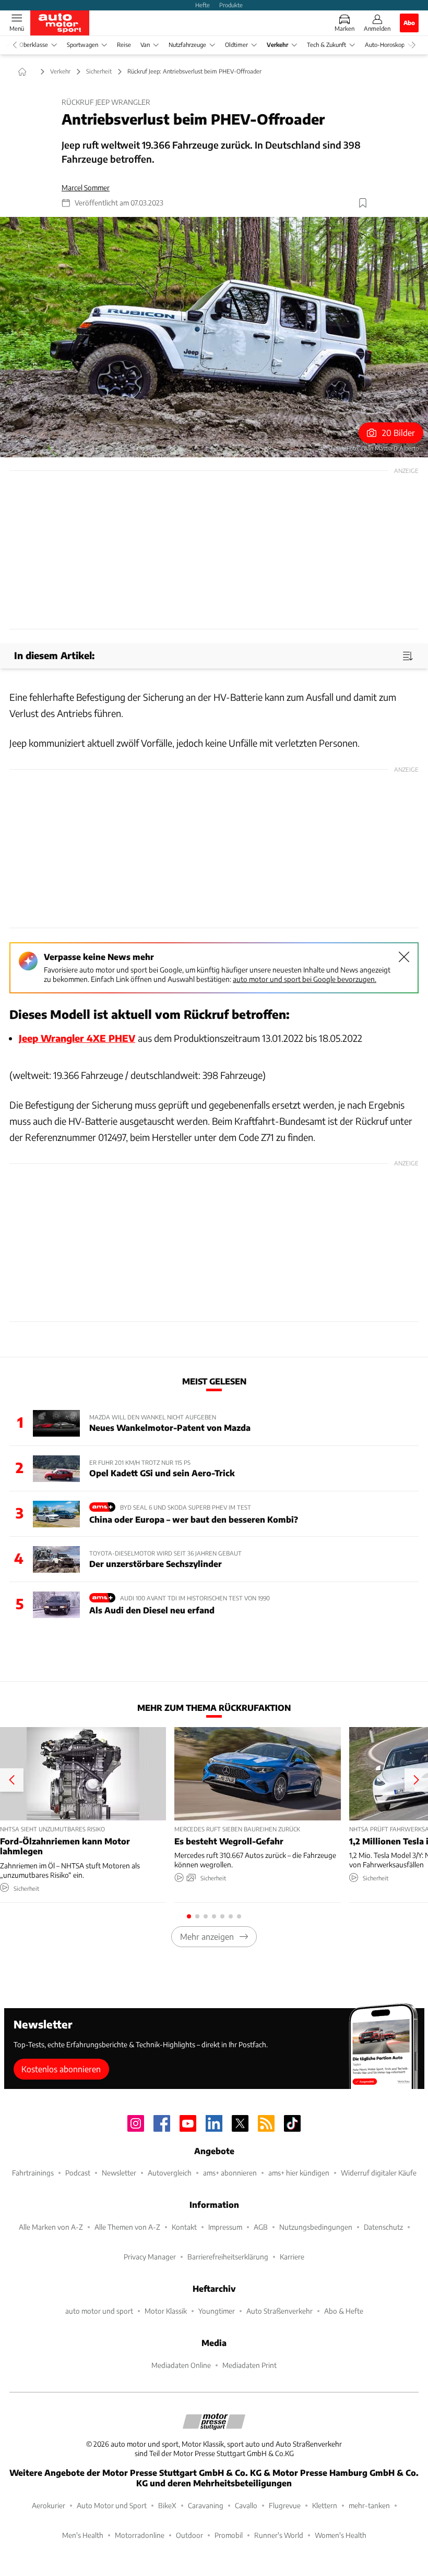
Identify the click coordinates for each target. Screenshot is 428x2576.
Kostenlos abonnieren (61, 2069)
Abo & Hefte (344, 2311)
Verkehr (277, 45)
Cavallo (246, 2505)
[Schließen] (404, 957)
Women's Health (341, 2535)
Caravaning (206, 2505)
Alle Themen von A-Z (127, 2227)
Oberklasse (34, 45)
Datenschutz (383, 2227)
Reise (124, 45)
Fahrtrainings (33, 2173)
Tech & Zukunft (326, 45)
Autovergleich (170, 2173)
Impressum (225, 2227)
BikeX (167, 2505)
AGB (261, 2227)
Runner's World (279, 2535)
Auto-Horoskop (385, 45)
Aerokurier (49, 2505)
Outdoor (189, 2535)
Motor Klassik (166, 2311)
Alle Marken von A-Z (51, 2227)
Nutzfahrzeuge (187, 45)
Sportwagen (82, 45)
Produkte (231, 5)
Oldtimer (236, 45)
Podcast (78, 2173)
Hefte (203, 5)
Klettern (325, 2505)
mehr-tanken (369, 2505)
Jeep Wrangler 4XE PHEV (77, 1038)
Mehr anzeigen (207, 1936)
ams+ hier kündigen (299, 2173)
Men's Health (83, 2535)
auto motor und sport (99, 2311)
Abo (409, 22)
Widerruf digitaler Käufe (379, 2173)
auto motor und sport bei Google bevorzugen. (305, 979)
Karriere (292, 2257)
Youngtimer (217, 2311)
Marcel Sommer (86, 187)
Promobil (229, 2535)
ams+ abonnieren (230, 2173)
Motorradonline (140, 2535)
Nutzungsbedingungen (316, 2227)
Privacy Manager (150, 2257)
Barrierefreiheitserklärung (228, 2257)
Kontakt (184, 2227)
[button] (214, 337)
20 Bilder (399, 433)
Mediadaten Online (181, 2365)
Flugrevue (285, 2505)
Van (145, 45)
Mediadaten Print (249, 2365)
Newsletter (119, 2173)
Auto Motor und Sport (112, 2505)
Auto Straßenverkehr (280, 2311)
